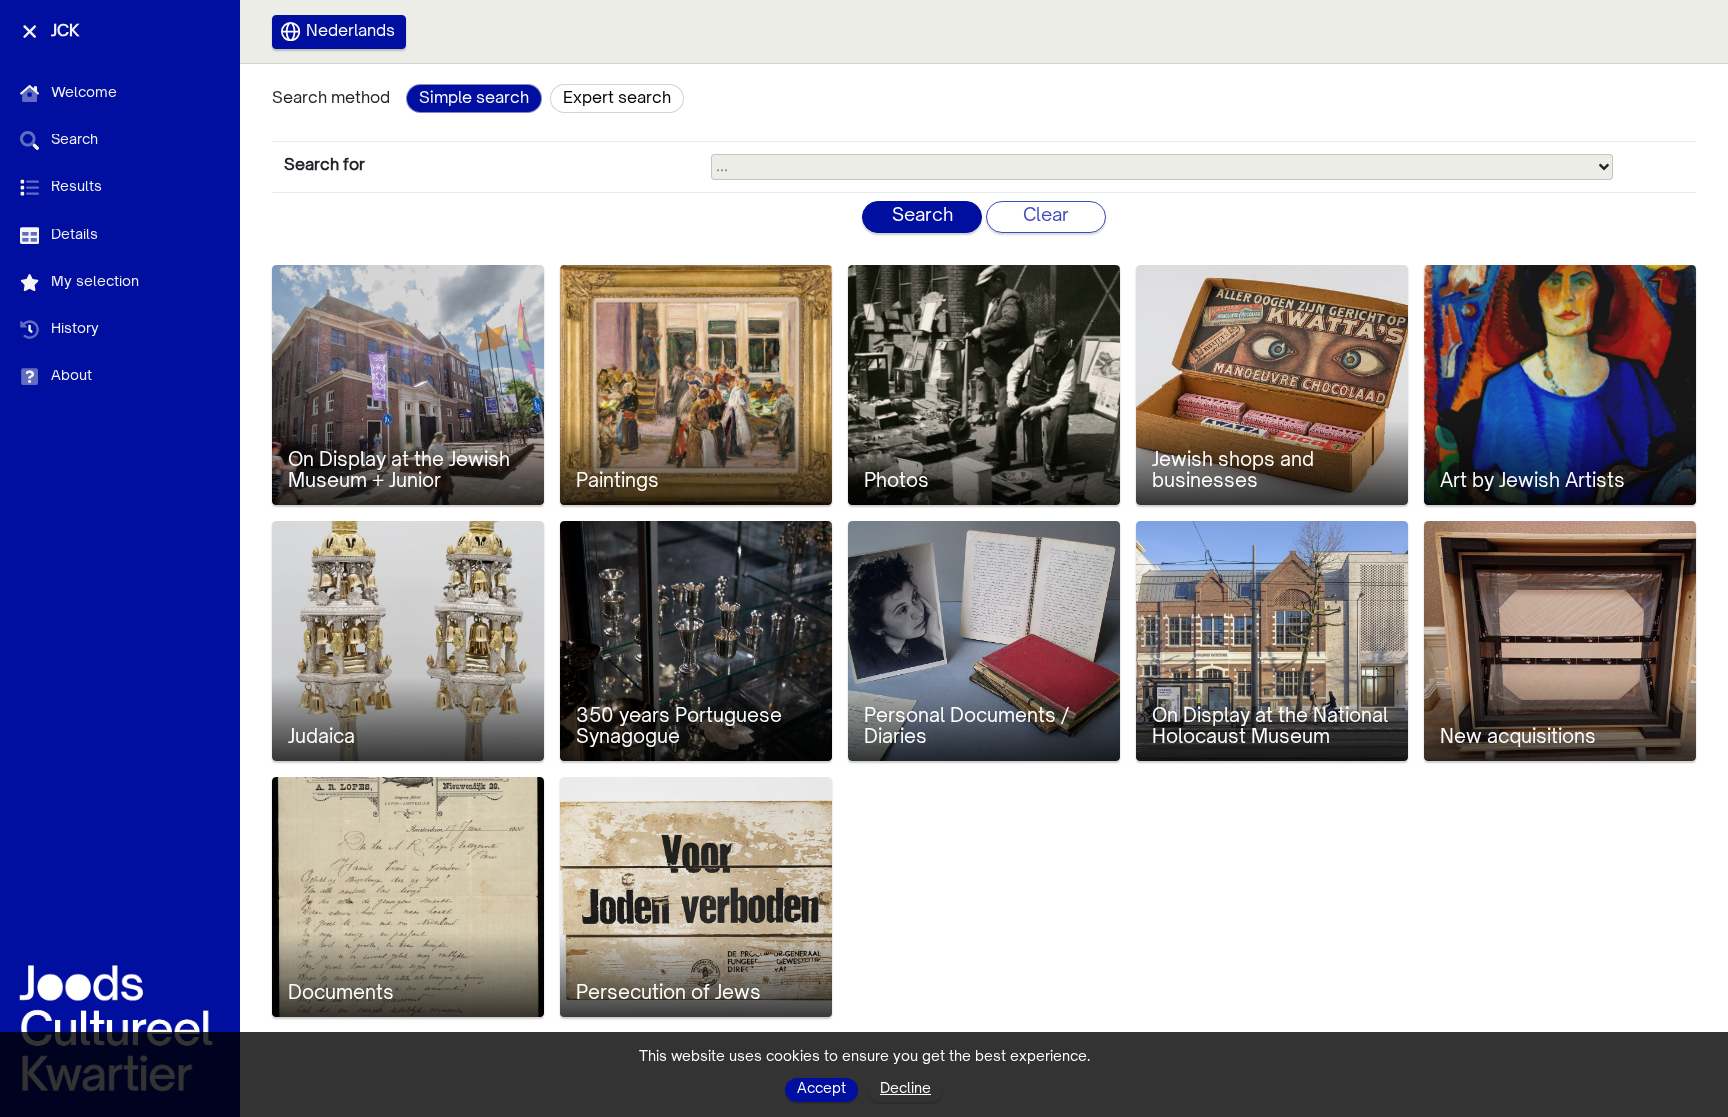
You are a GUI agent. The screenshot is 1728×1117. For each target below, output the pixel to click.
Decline (905, 1089)
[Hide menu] (29, 31)
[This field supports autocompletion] (1604, 167)
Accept (821, 1089)
